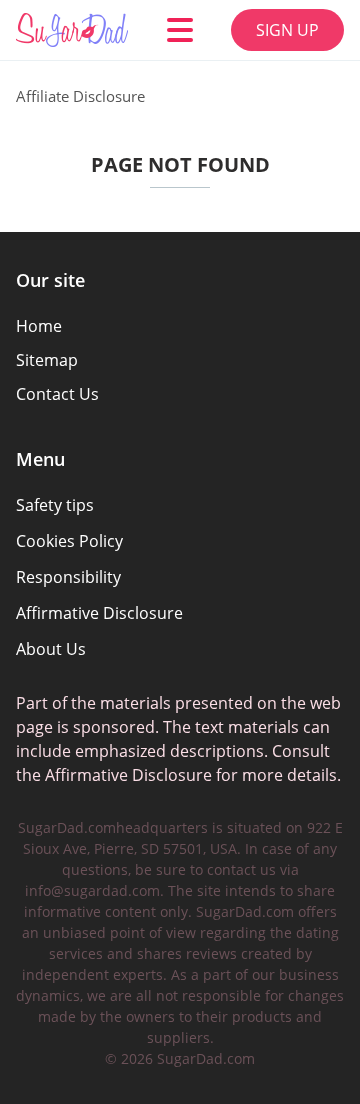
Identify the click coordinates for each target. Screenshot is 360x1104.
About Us (51, 649)
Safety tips (55, 505)
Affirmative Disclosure (99, 613)
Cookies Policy (69, 541)
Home (39, 326)
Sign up (287, 30)
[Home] (72, 30)
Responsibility (68, 577)
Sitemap (47, 360)
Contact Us (57, 394)
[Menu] (180, 30)
